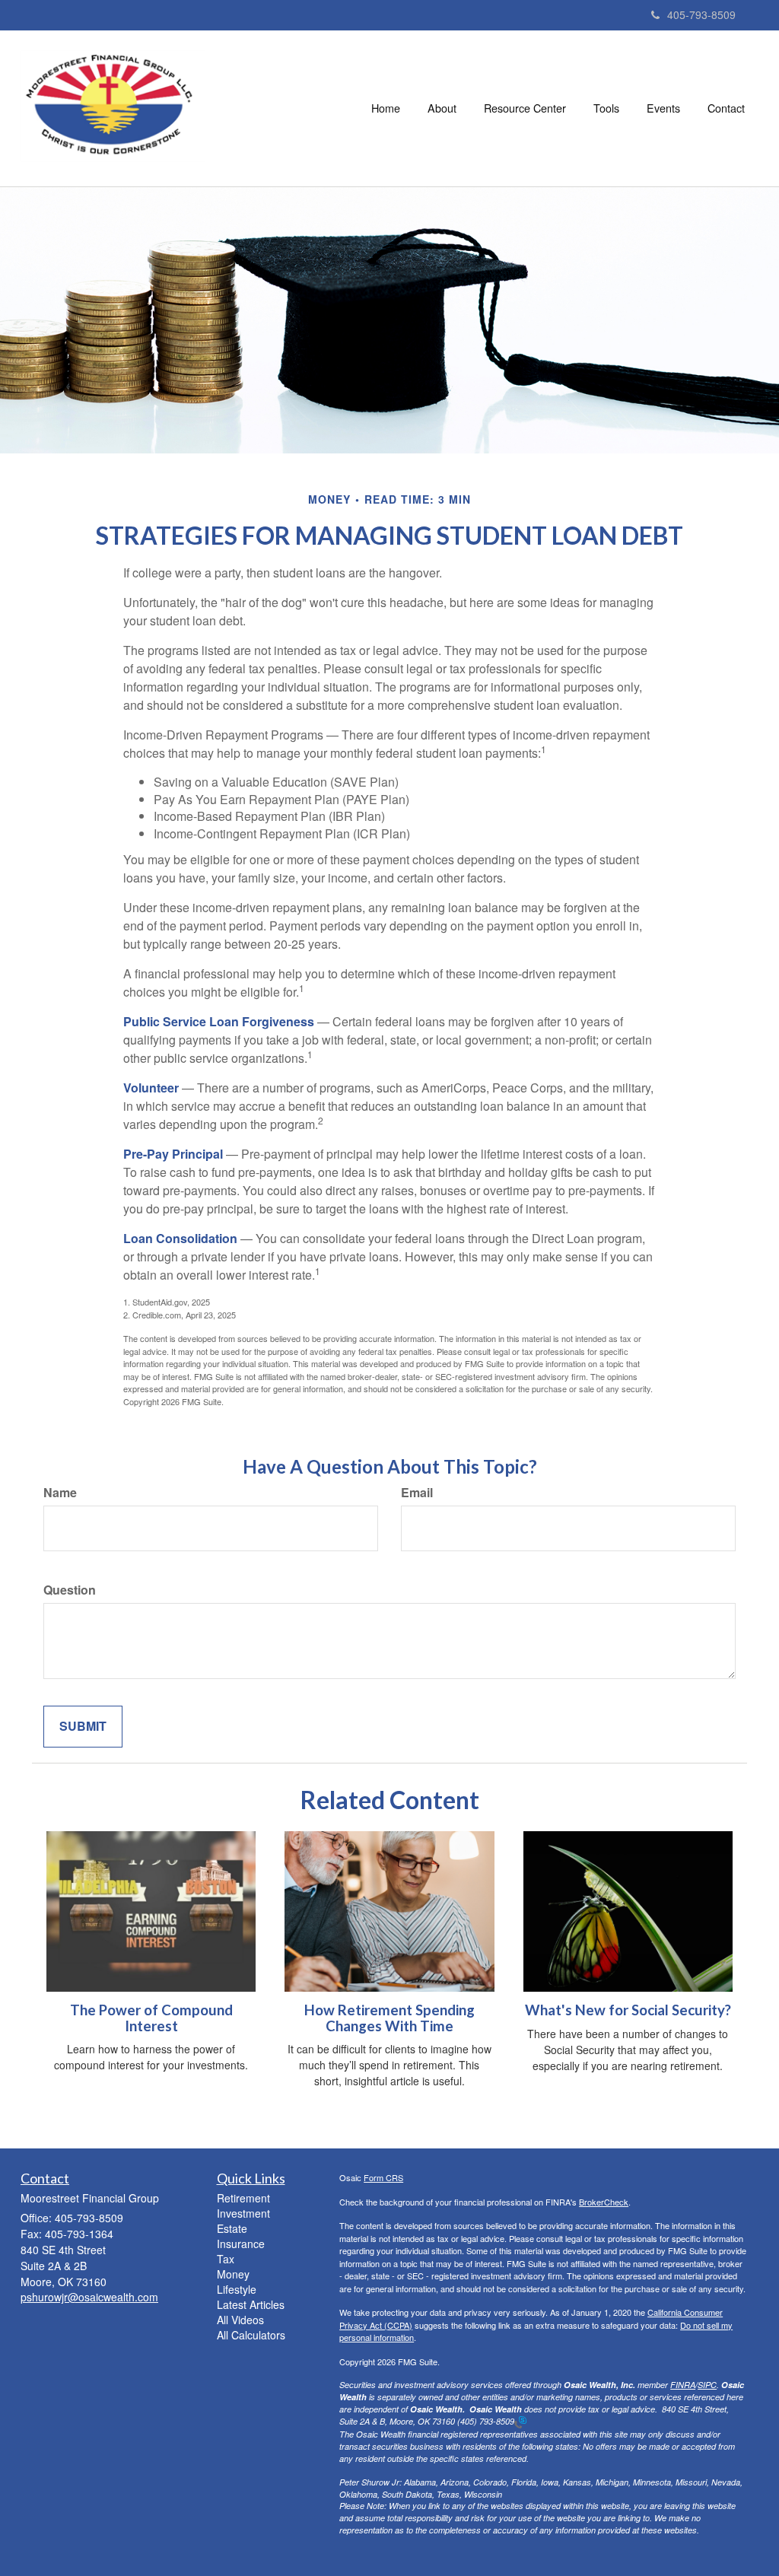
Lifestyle (237, 2289)
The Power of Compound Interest (151, 2018)
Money (233, 2274)
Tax (226, 2259)
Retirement (243, 2198)
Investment (243, 2213)
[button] (442, 108)
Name (60, 1493)
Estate (232, 2228)
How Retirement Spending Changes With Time (389, 2018)
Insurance (241, 2244)
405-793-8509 (701, 14)
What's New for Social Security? (628, 2010)
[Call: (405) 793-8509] (520, 2421)
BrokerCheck (604, 2202)
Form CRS (383, 2177)
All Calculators (251, 2335)
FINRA (683, 2385)
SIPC (707, 2385)
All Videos (240, 2320)
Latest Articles (251, 2304)
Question (70, 1590)
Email (417, 1493)
